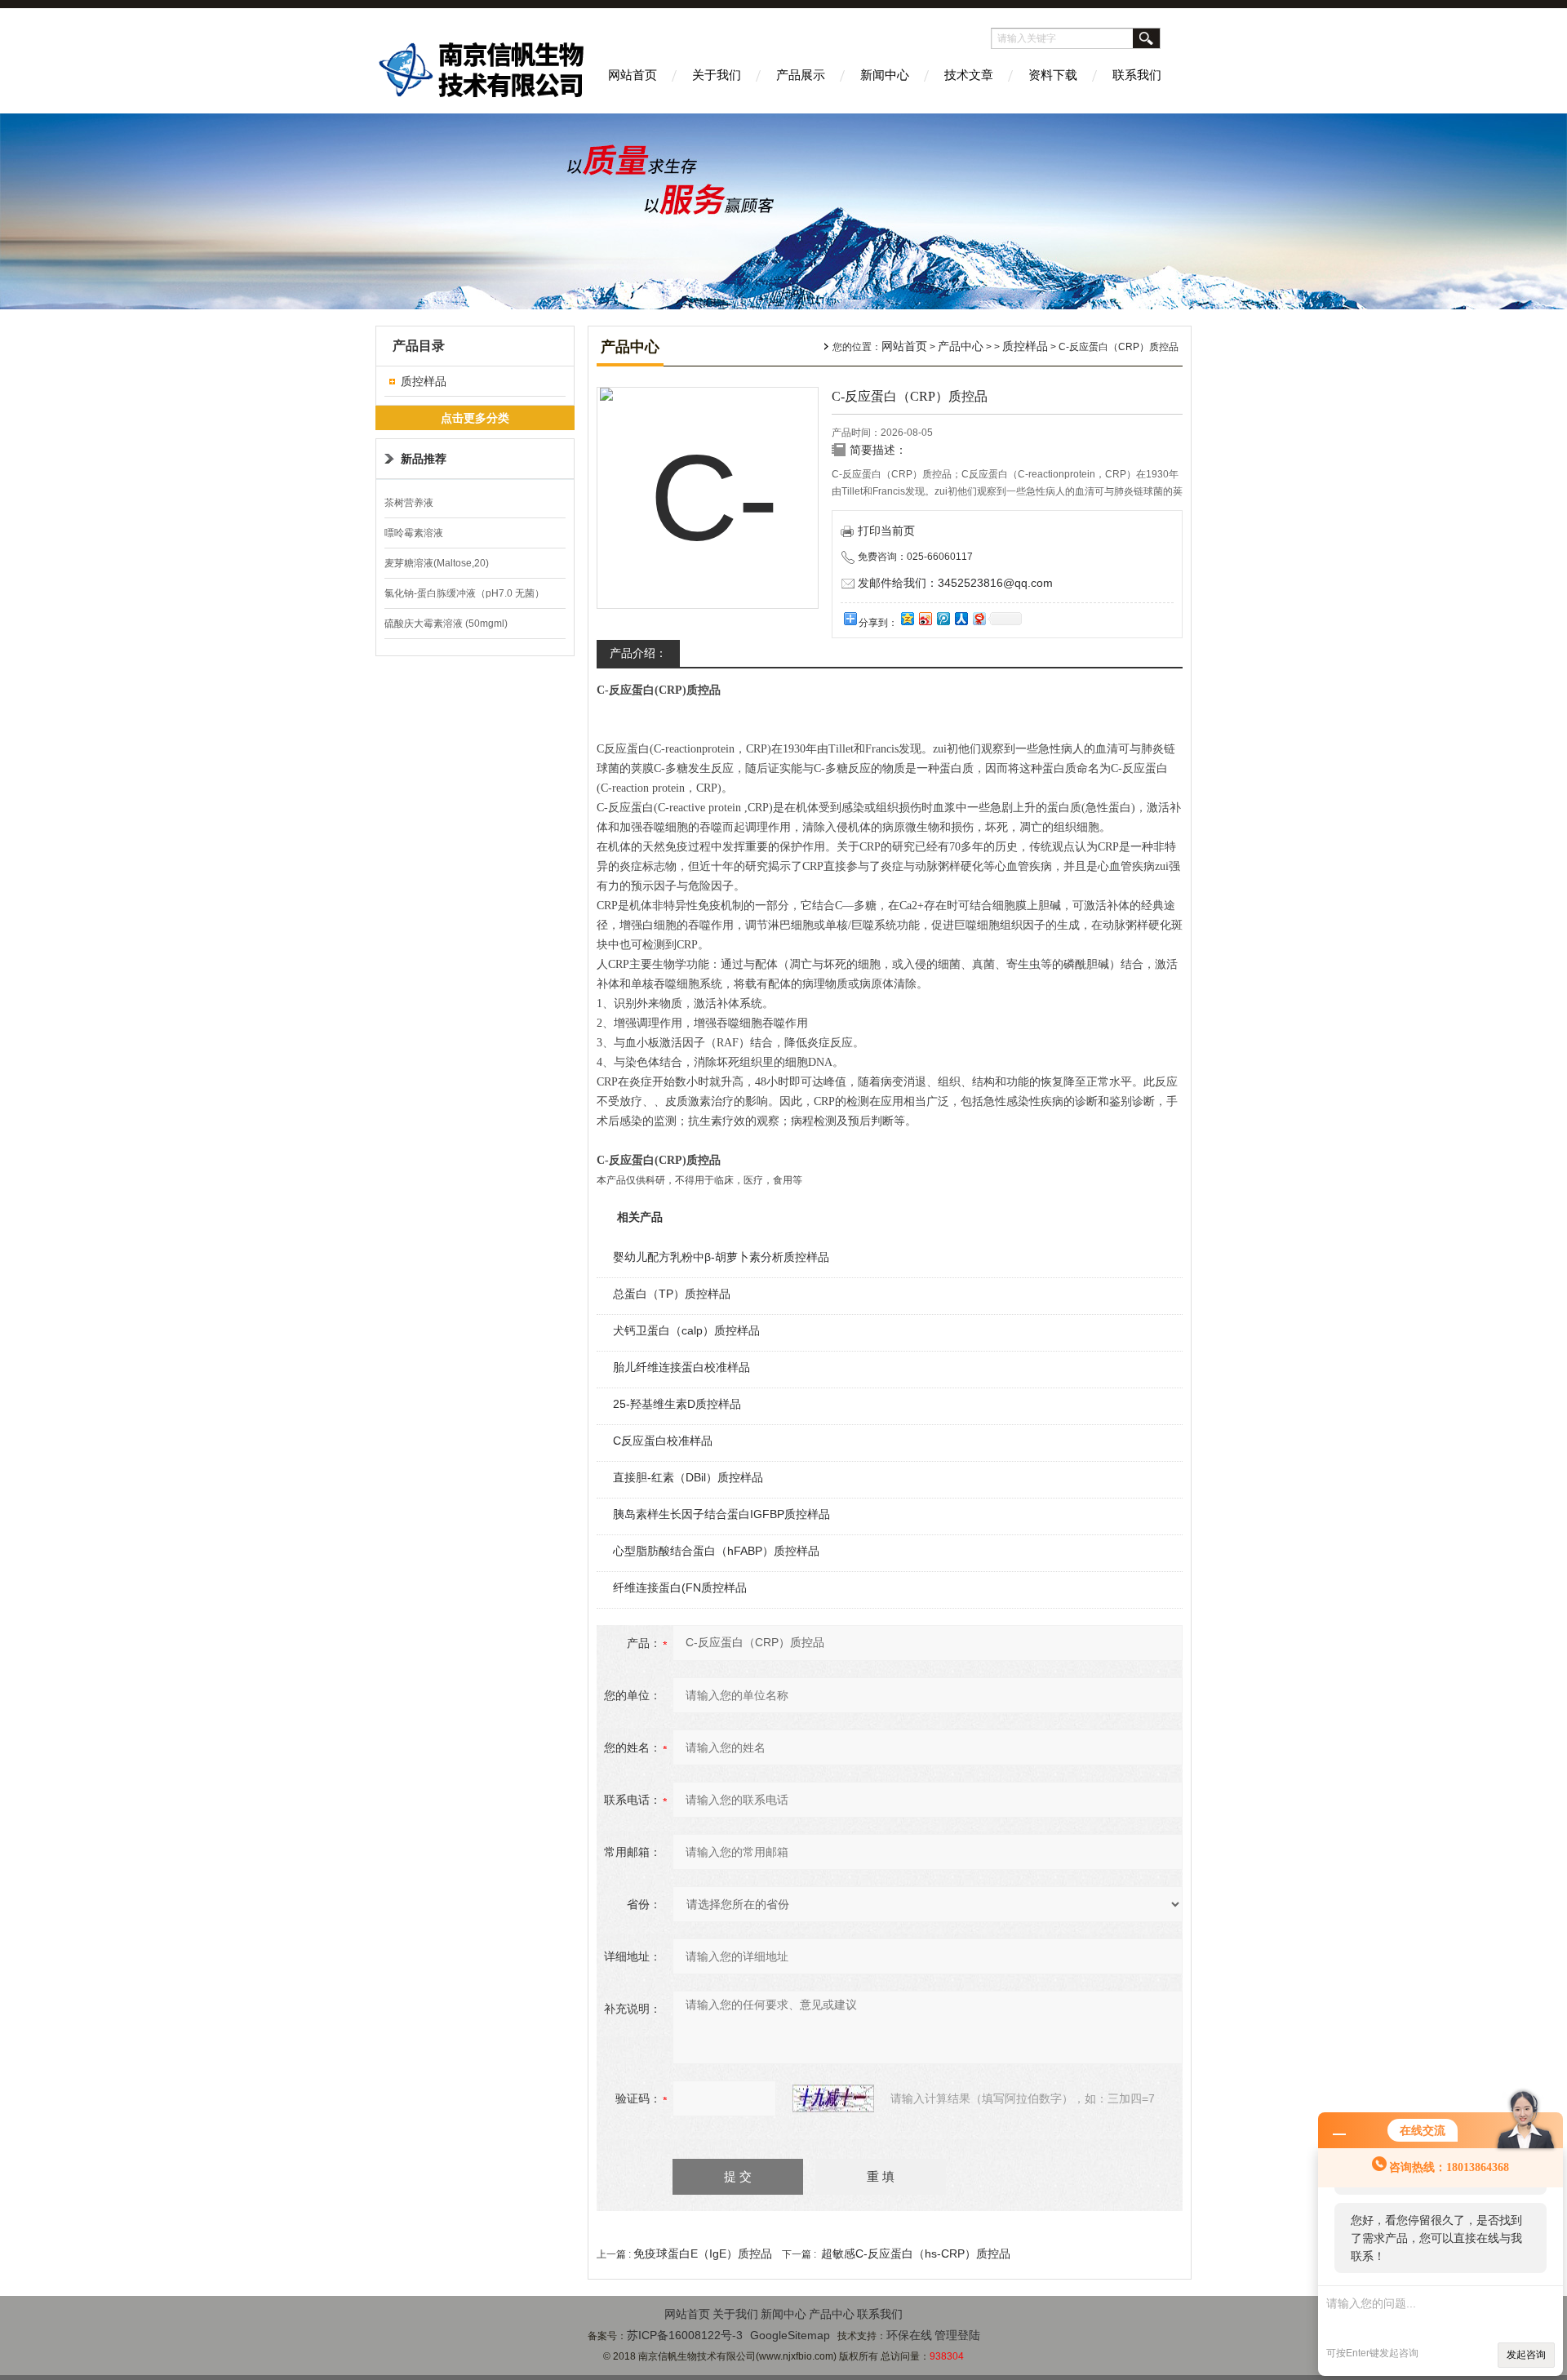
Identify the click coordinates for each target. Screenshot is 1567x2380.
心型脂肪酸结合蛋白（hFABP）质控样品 (716, 1551)
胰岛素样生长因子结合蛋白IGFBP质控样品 (721, 1514)
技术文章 (969, 75)
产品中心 (961, 346)
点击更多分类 (475, 418)
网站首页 (633, 75)
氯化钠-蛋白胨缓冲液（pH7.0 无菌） (464, 593)
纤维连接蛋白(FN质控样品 (680, 1587)
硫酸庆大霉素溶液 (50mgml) (446, 624)
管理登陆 (957, 2335)
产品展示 (801, 75)
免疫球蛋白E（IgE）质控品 (703, 2253)
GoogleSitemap (790, 2335)
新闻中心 (885, 75)
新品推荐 (424, 459)
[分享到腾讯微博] (943, 618)
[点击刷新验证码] (833, 2098)
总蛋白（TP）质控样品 (672, 1294)
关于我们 (717, 75)
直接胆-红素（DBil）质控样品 (688, 1477)
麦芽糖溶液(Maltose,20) (437, 563)
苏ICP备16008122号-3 (685, 2335)
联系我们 (1137, 75)
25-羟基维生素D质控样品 (677, 1404)
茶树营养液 (409, 503)
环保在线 (909, 2335)
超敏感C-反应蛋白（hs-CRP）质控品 (916, 2253)
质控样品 (424, 381)
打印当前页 (886, 531)
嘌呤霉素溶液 (414, 533)
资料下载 (1053, 75)
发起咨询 (1526, 2355)
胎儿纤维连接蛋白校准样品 (681, 1367)
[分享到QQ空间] (907, 618)
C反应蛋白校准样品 (663, 1441)
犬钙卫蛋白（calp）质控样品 (686, 1330)
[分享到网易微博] (979, 618)
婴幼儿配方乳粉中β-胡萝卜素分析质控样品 (721, 1257)
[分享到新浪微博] (925, 618)
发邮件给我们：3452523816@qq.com (955, 583)
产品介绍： (638, 653)
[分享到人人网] (961, 618)
